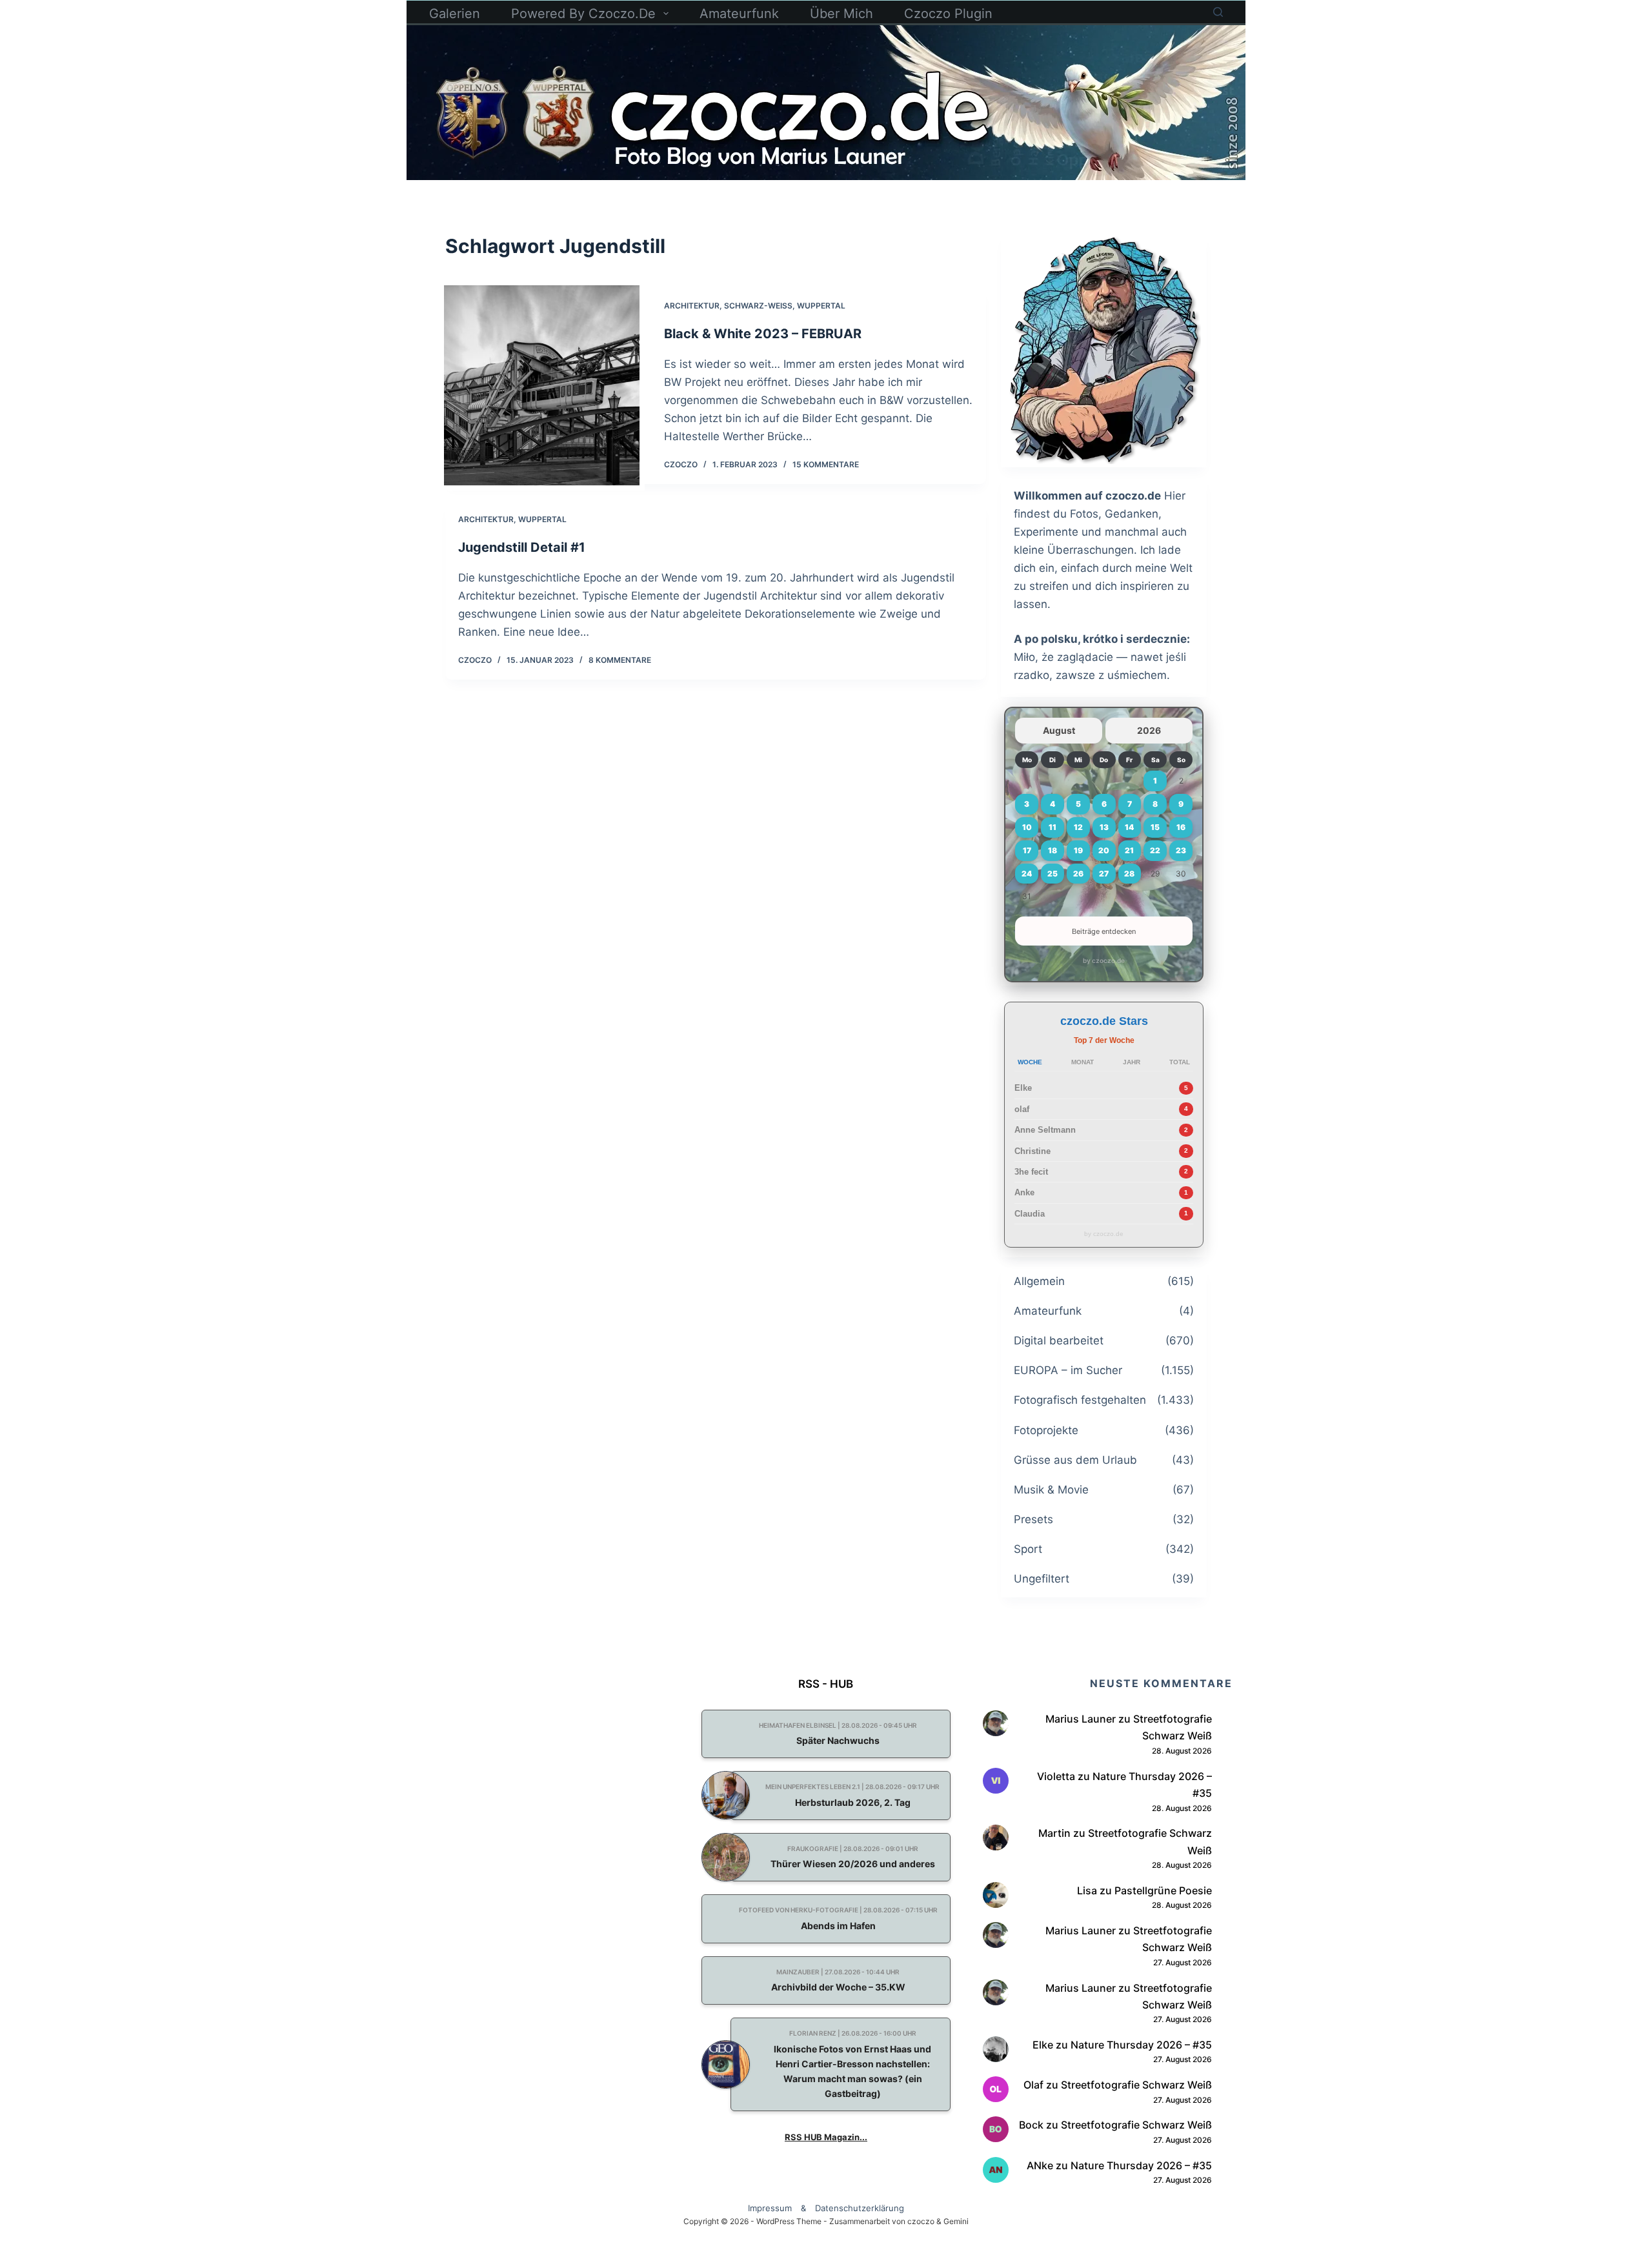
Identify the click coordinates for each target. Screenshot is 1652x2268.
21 (1129, 850)
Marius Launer (1081, 1719)
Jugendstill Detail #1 (522, 547)
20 (1104, 850)
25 (1053, 874)
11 (1053, 827)
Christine (1032, 1151)
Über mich (841, 14)
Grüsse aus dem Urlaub (1075, 1460)
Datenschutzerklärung (860, 2208)
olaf (1022, 1109)
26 (1078, 874)
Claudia (1030, 1214)
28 (1129, 874)
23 (1181, 850)
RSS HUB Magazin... (826, 2137)
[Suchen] (1218, 12)
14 (1129, 827)
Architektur (692, 306)
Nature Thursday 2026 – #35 (1141, 2045)
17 (1027, 850)
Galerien (455, 14)
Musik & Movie (1051, 1490)
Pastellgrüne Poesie (1163, 1890)
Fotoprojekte (1046, 1430)
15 (1155, 827)
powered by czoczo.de (583, 14)
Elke (1023, 1088)
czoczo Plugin (948, 14)
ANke (1040, 2165)
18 (1053, 850)
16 (1181, 827)
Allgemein (1039, 1281)
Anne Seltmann (1045, 1130)
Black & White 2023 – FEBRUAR (763, 334)
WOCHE (1030, 1062)
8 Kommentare (620, 660)
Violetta (1056, 1776)
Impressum (770, 2208)
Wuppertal (821, 306)
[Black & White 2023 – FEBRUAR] (542, 385)
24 (1027, 874)
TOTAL (1180, 1062)
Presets (1033, 1519)
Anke (1024, 1192)
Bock (1031, 2125)
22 (1155, 850)
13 (1104, 827)
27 (1104, 874)
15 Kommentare (826, 464)
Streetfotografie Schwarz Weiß (1136, 2085)
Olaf (1033, 2085)
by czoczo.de (1104, 960)
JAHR (1132, 1062)
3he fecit (1031, 1172)
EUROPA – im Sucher (1068, 1370)
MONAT (1083, 1062)
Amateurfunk (739, 14)
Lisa (1087, 1890)
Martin (1054, 1833)
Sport (1028, 1549)
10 (1027, 827)
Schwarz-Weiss (758, 306)
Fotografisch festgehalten (1080, 1400)
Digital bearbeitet (1059, 1341)
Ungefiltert (1042, 1579)
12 (1078, 827)
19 (1078, 850)
